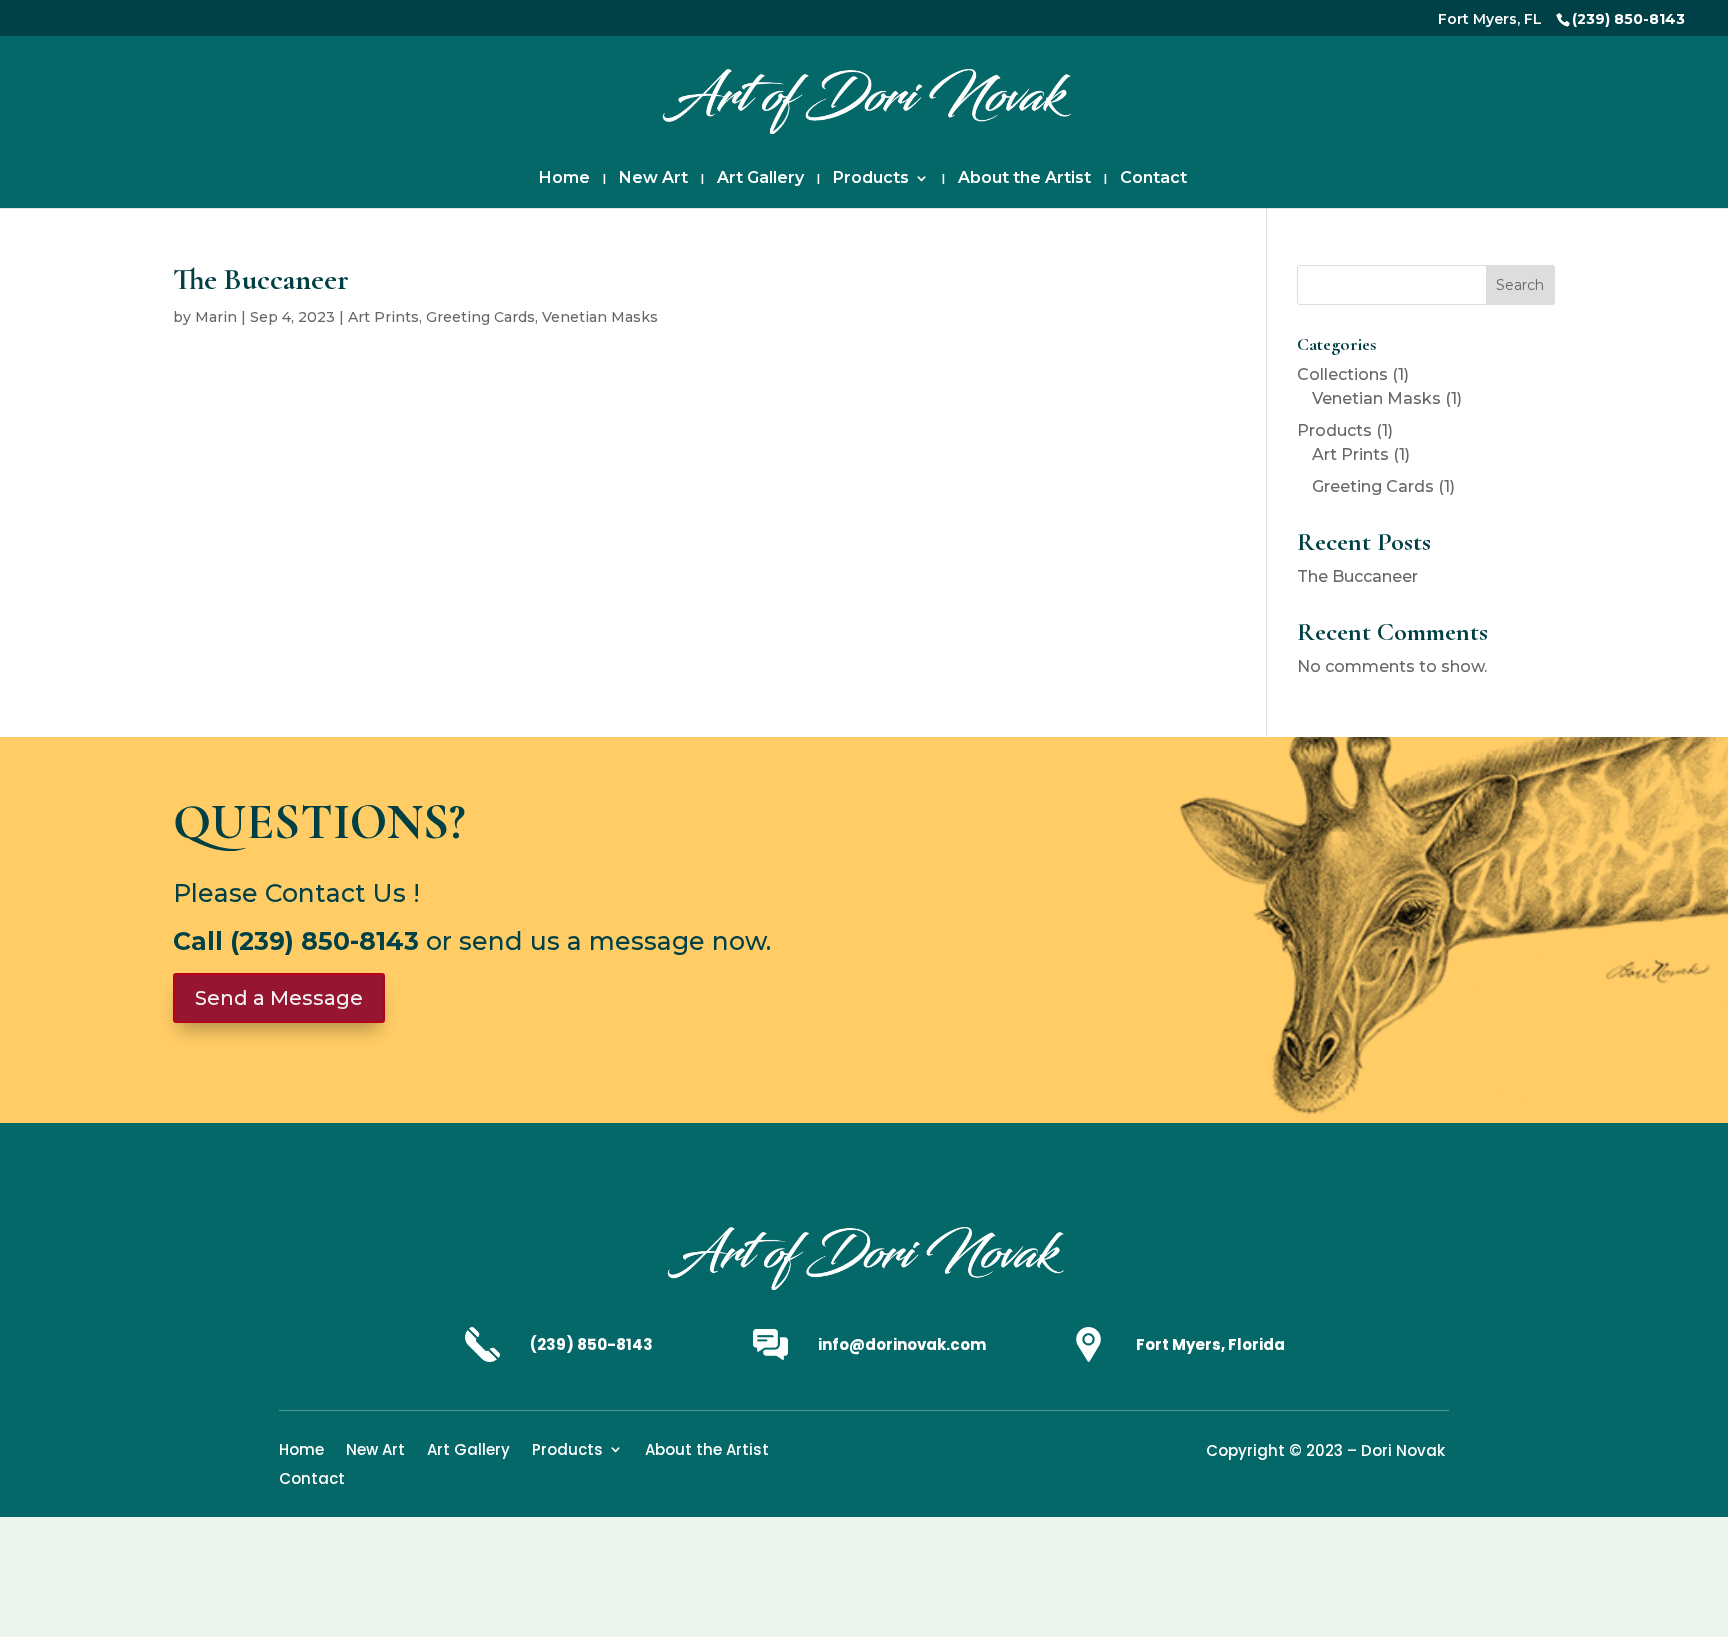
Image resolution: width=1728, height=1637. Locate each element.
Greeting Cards (480, 317)
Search (1520, 285)
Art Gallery (760, 179)
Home (564, 179)
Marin (216, 317)
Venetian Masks (600, 317)
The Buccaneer (1357, 576)
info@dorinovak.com (902, 1344)
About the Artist (1024, 179)
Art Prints (383, 317)
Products (871, 179)
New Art (653, 179)
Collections (1342, 374)
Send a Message (279, 998)
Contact (1153, 179)
